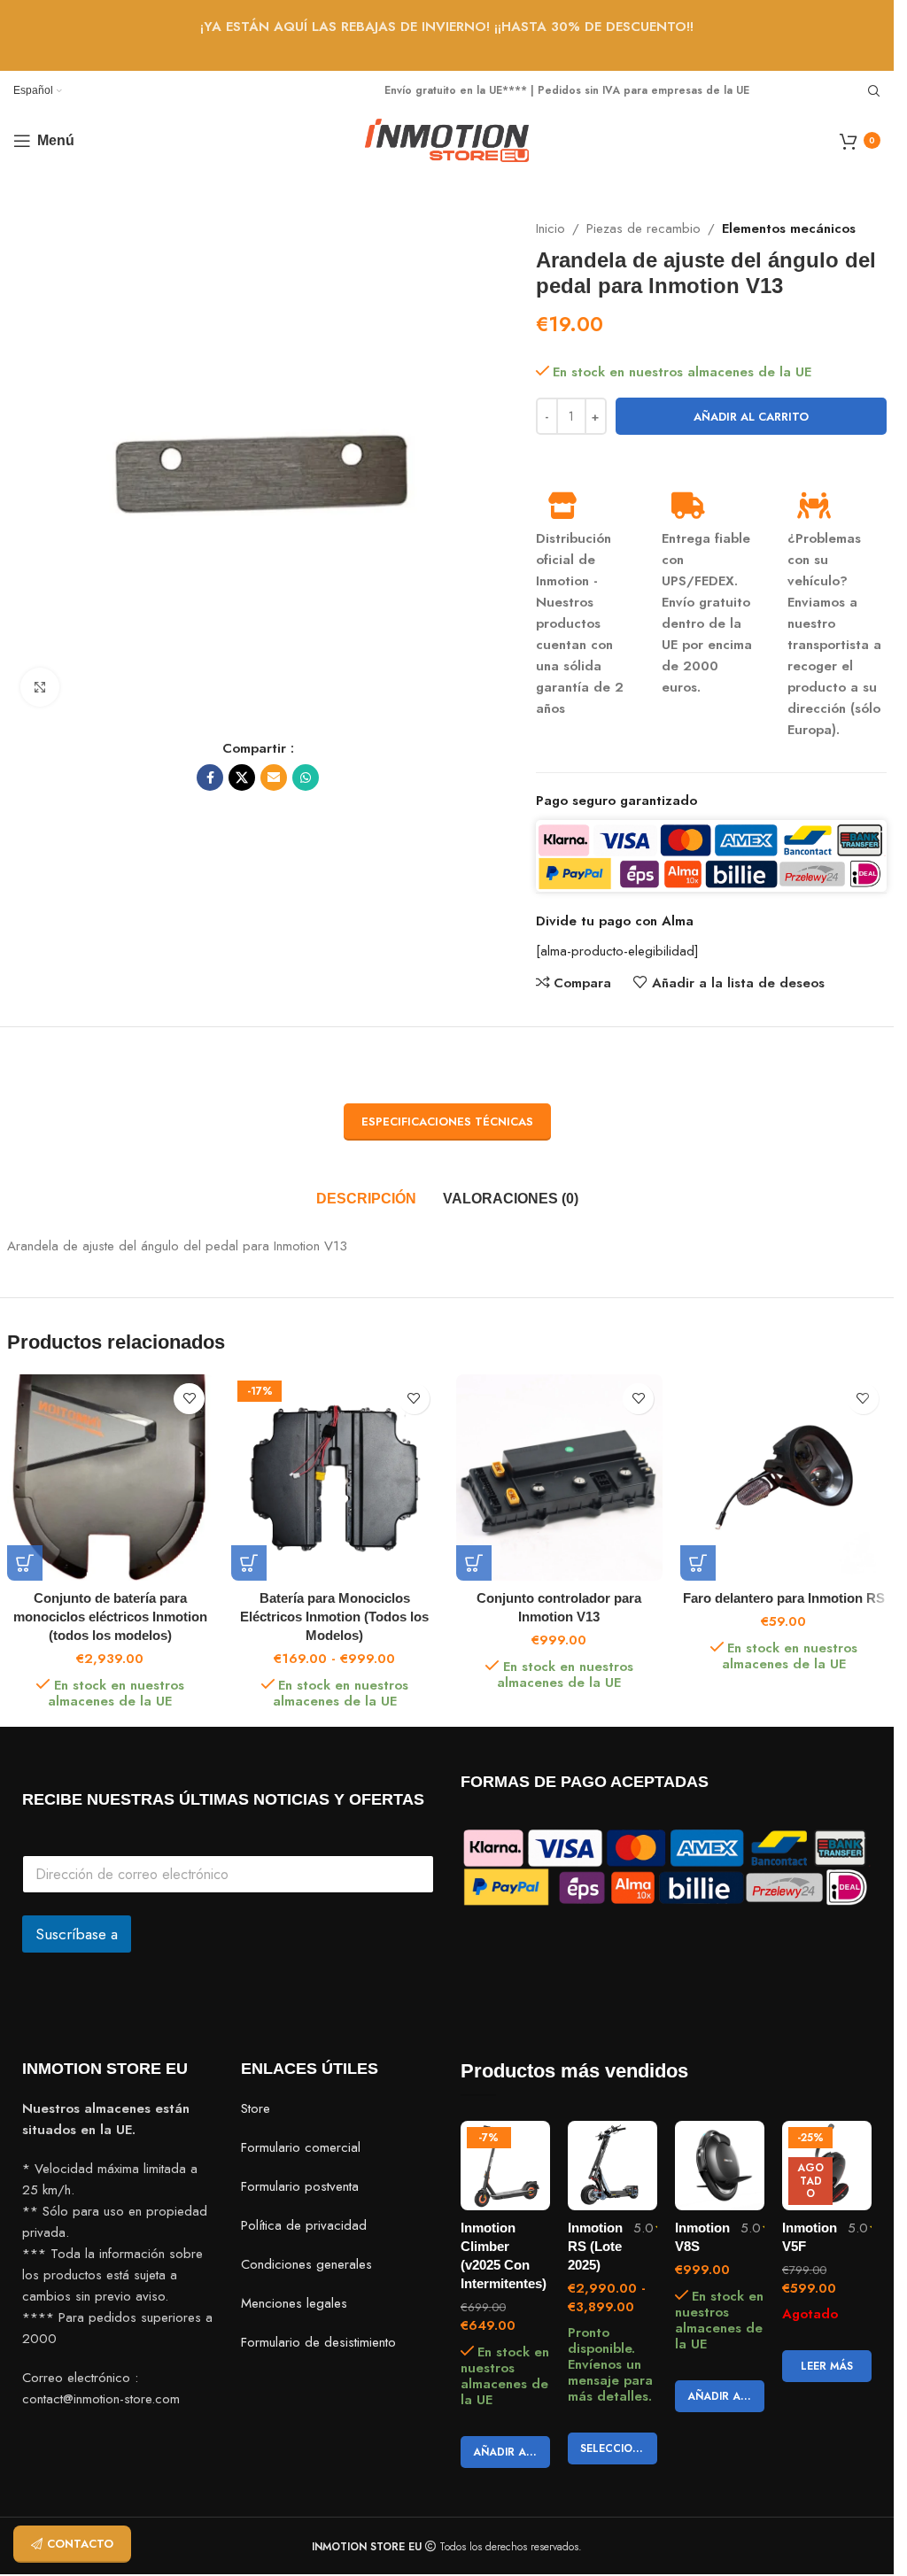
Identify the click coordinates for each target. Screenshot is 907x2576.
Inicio (550, 228)
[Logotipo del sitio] (447, 139)
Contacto (80, 2544)
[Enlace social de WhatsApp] (306, 777)
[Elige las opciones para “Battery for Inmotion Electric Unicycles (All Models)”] (249, 1563)
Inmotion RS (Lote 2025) (595, 2246)
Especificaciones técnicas (447, 1122)
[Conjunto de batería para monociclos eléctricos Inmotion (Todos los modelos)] (111, 1478)
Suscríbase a (77, 1934)
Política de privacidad (304, 2226)
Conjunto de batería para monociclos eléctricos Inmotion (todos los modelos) (110, 1617)
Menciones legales (294, 2304)
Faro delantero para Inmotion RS (784, 1598)
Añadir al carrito (751, 417)
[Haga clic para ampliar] (40, 688)
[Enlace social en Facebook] (210, 777)
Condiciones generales (306, 2265)
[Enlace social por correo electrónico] (274, 777)
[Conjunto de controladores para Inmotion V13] (560, 1478)
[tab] (366, 1199)
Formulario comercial (301, 2148)
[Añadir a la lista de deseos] (189, 1399)
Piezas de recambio (643, 228)
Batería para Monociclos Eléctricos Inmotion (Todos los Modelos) (334, 1617)
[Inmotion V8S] (720, 2166)
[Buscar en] (874, 91)
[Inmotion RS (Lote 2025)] (612, 2166)
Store (256, 2109)
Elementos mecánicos (789, 228)
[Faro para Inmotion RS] (784, 1478)
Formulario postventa (300, 2187)
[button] (474, 1563)
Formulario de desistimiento (318, 2343)
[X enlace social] (242, 777)
